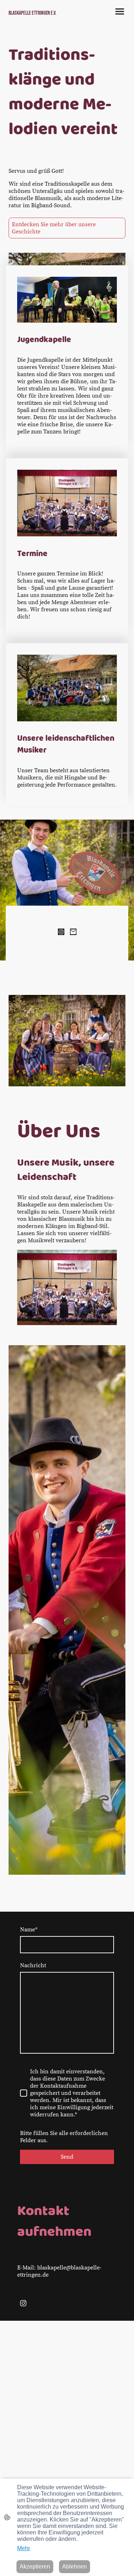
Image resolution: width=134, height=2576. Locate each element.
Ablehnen (75, 2566)
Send (67, 2157)
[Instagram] (61, 932)
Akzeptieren (35, 2566)
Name (29, 1930)
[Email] (73, 932)
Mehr (24, 2548)
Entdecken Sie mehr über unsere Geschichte (54, 228)
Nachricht (33, 1965)
